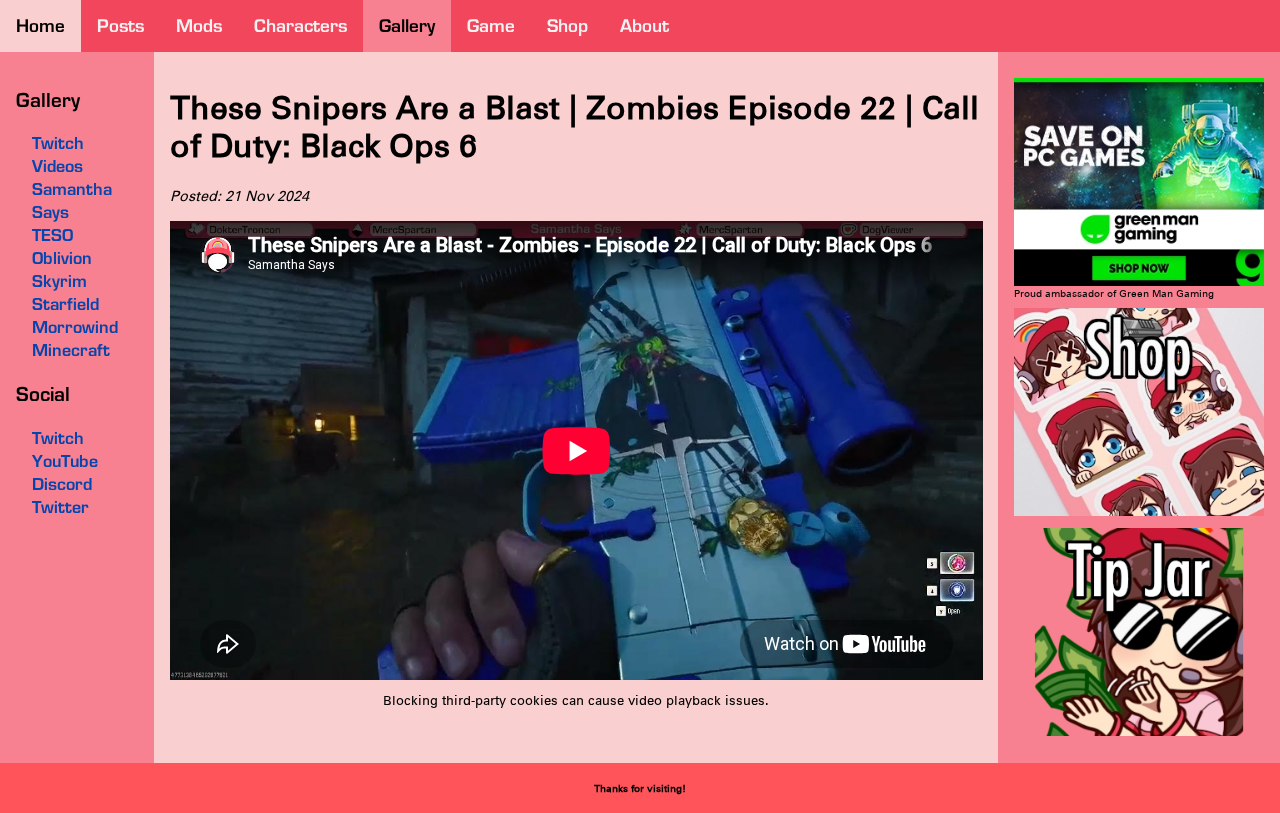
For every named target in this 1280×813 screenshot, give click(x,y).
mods (199, 25)
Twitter (60, 507)
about (644, 25)
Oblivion (62, 258)
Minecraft (71, 350)
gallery (407, 25)
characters (300, 25)
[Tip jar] (1139, 732)
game (491, 25)
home (40, 25)
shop (567, 25)
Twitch (58, 438)
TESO (52, 235)
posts (120, 25)
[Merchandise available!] (1139, 512)
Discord (62, 484)
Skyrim (59, 281)
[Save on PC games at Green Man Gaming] (1139, 282)
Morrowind (75, 327)
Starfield (65, 304)
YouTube (65, 461)
